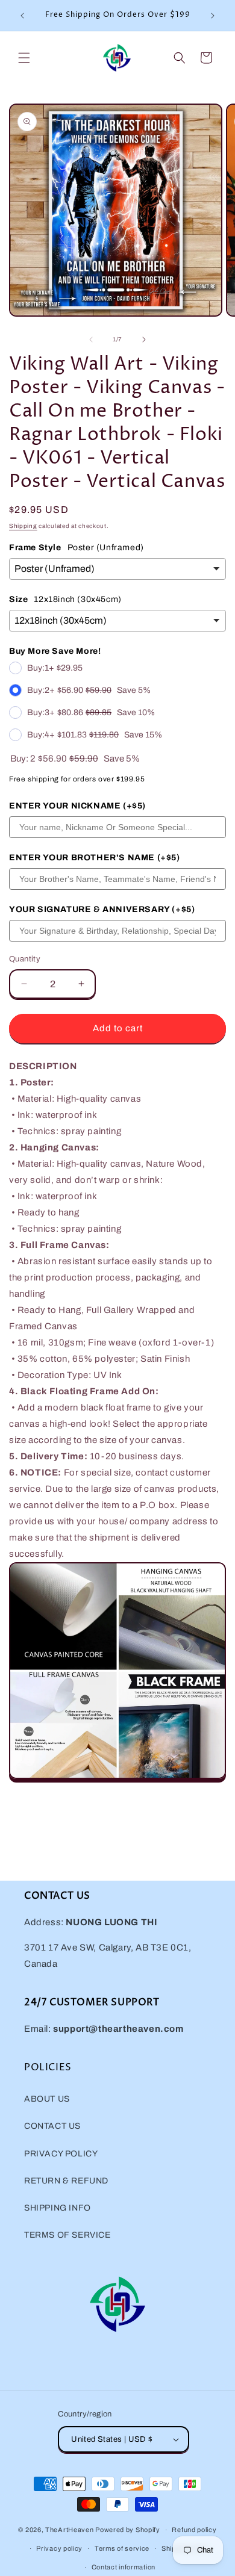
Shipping (23, 526)
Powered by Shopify (128, 2530)
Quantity (25, 959)
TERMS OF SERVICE (67, 2235)
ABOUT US (47, 2099)
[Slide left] (91, 340)
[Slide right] (144, 340)
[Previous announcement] (22, 16)
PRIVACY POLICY (61, 2154)
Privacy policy (59, 2548)
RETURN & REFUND (66, 2181)
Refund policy (194, 2530)
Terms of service (122, 2548)
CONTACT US (52, 2126)
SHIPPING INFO (58, 2208)
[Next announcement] (213, 16)
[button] (24, 58)
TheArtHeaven (69, 2530)
